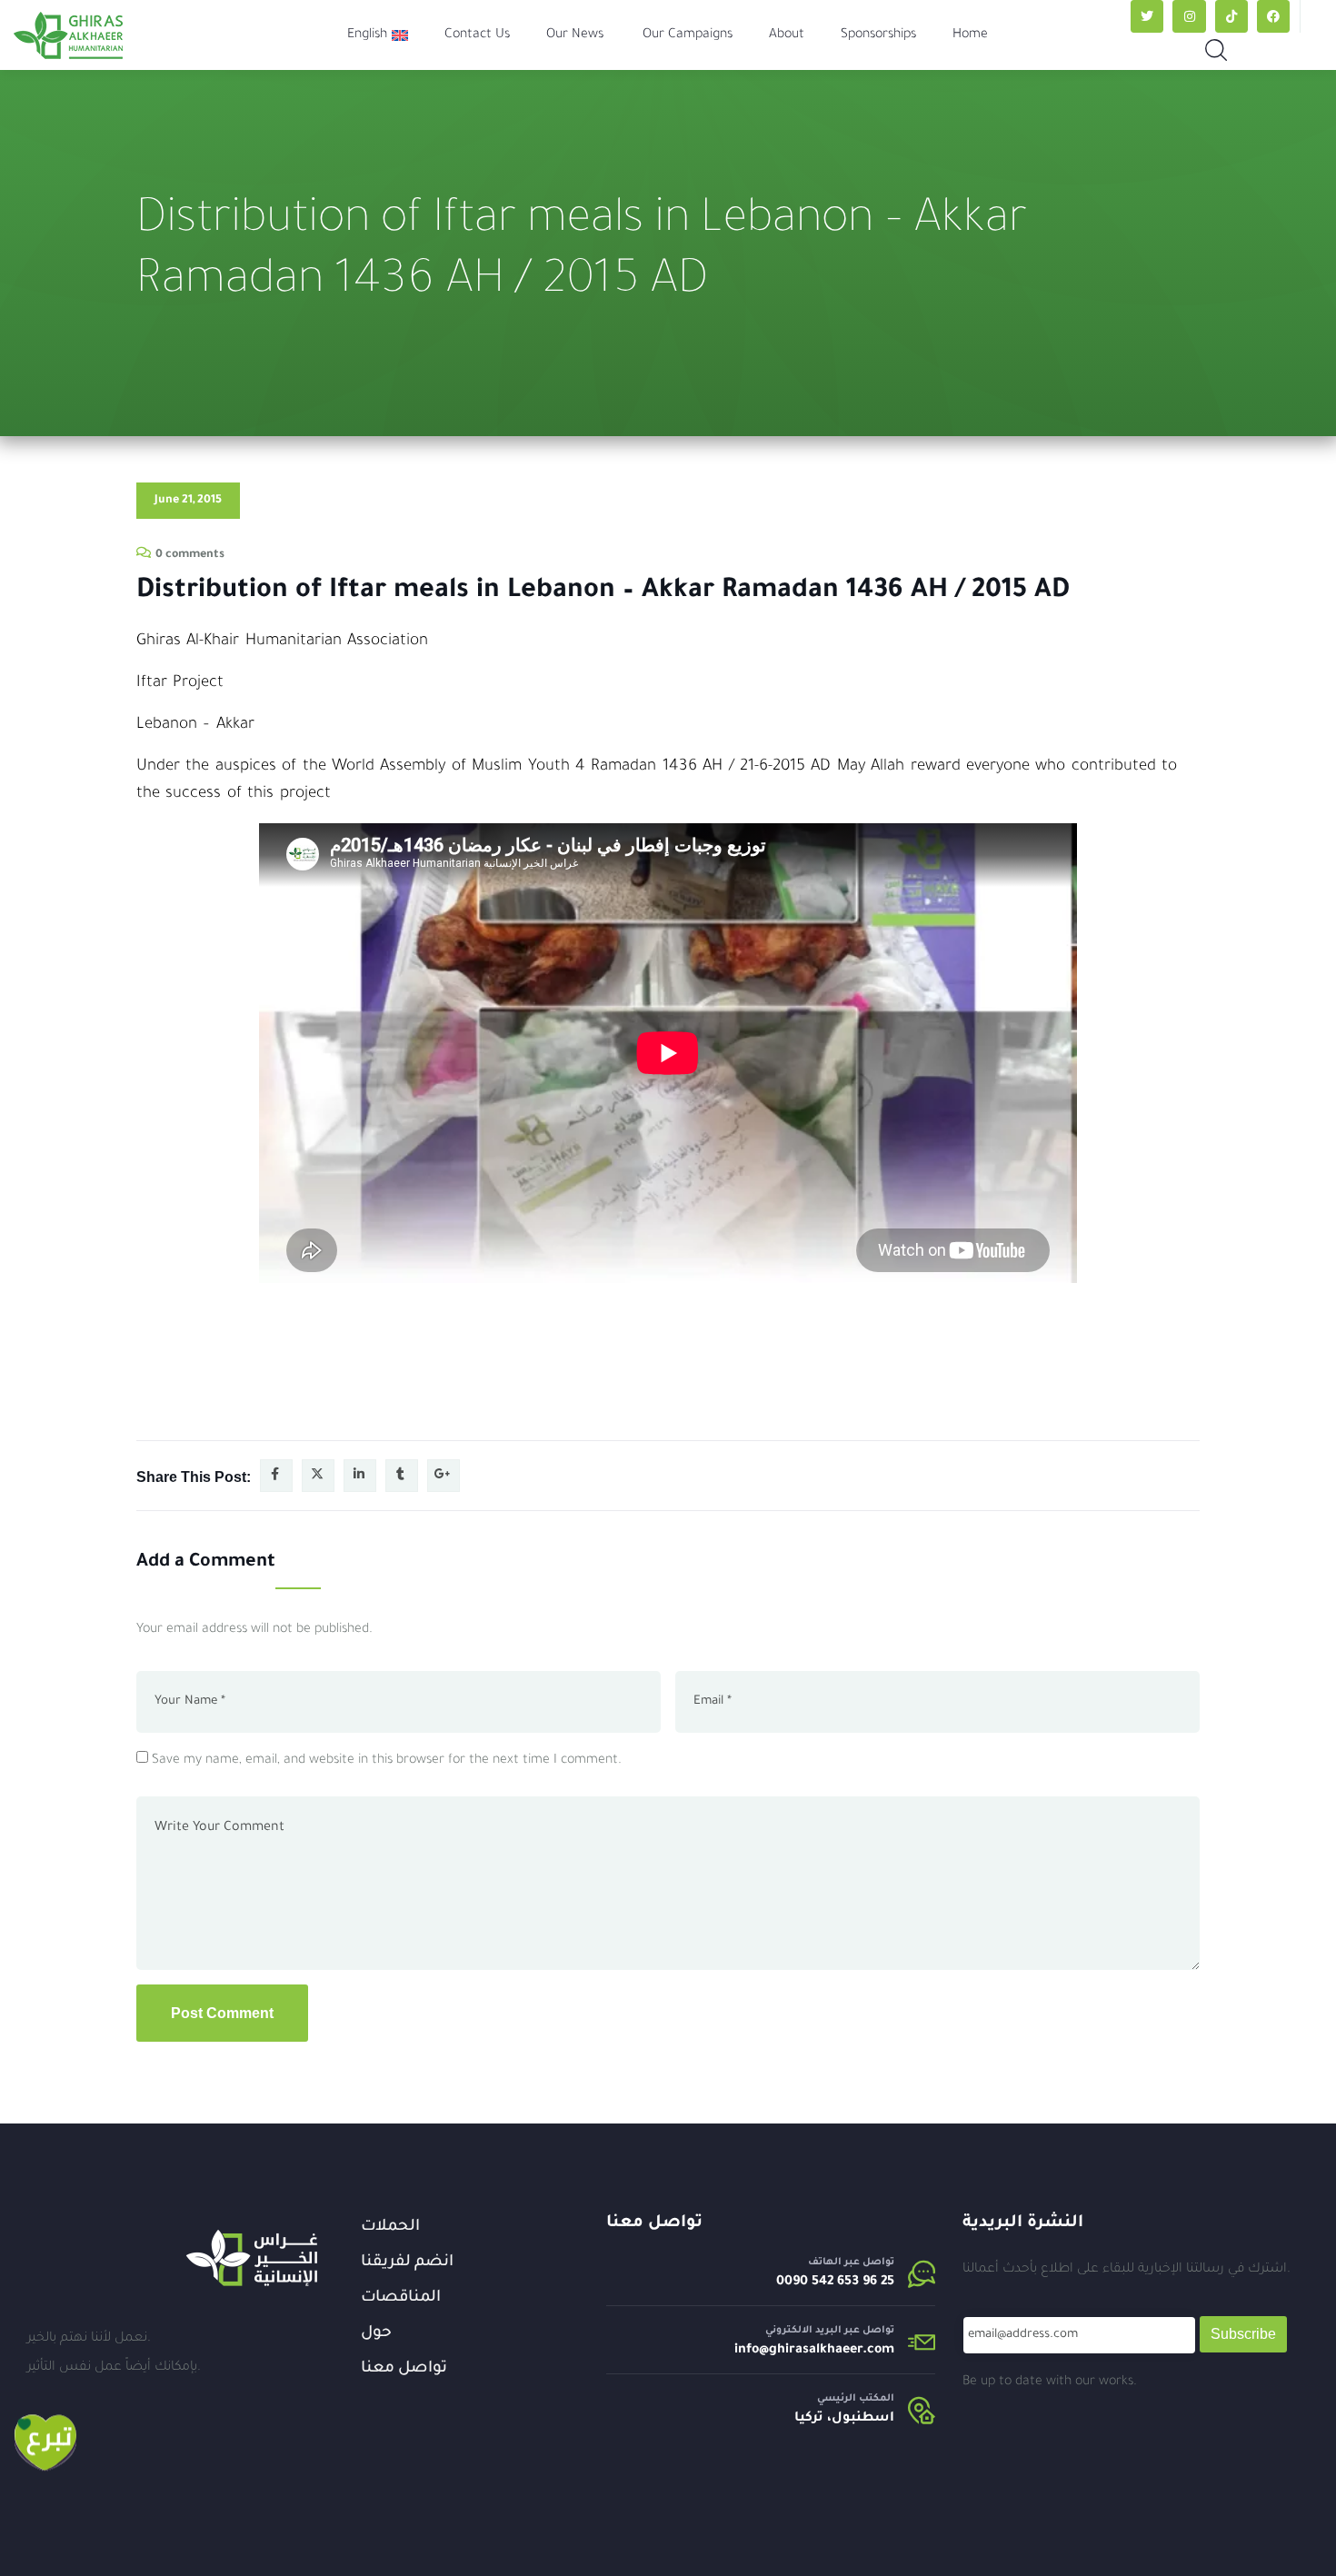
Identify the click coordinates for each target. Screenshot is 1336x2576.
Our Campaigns (688, 35)
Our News (575, 35)
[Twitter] (1147, 16)
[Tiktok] (1231, 16)
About (787, 35)
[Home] (252, 2258)
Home (970, 35)
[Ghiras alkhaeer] (68, 35)
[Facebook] (1273, 16)
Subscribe (1243, 2334)
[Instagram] (1189, 16)
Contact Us (477, 35)
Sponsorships (878, 35)
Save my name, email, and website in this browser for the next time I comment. (387, 1761)
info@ (752, 2351)
